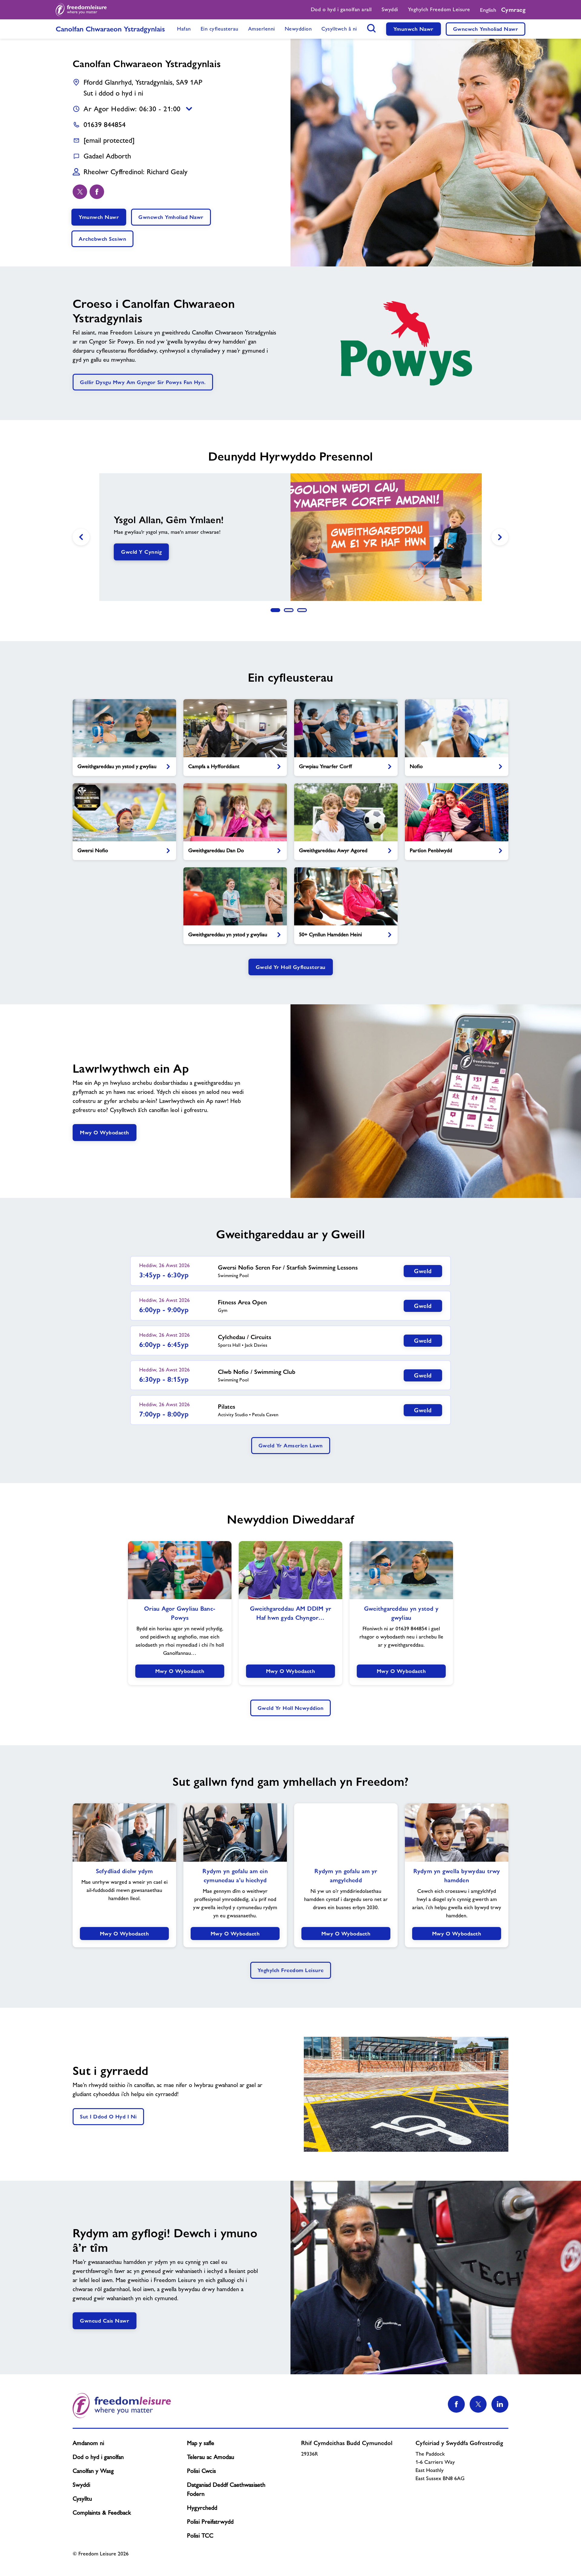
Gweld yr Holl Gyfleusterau (291, 967)
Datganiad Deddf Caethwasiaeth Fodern (226, 2489)
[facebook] (97, 192)
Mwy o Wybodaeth (105, 1132)
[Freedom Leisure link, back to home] (81, 10)
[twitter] (80, 192)
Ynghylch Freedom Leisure (291, 1970)
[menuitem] (341, 10)
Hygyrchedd (202, 2508)
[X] (478, 2404)
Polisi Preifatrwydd (210, 2522)
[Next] (500, 537)
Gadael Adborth (107, 156)
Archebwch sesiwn (102, 239)
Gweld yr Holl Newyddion (291, 1708)
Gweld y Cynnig (141, 552)
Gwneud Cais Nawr (105, 2321)
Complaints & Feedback (102, 2512)
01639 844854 (105, 124)
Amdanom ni (88, 2443)
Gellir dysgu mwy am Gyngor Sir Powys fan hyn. (143, 382)
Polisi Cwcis (202, 2471)
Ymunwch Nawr (414, 29)
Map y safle (201, 2443)
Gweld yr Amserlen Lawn (291, 1445)
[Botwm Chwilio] (372, 28)
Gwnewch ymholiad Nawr (486, 29)
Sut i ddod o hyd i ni (113, 93)
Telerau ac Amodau (211, 2457)
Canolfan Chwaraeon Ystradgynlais (110, 29)
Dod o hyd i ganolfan (98, 2457)
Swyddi (81, 2485)
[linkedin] (500, 2404)
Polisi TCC (200, 2535)
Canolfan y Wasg (93, 2471)
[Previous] (81, 537)
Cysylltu (82, 2499)
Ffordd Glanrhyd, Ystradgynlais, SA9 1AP (143, 82)
